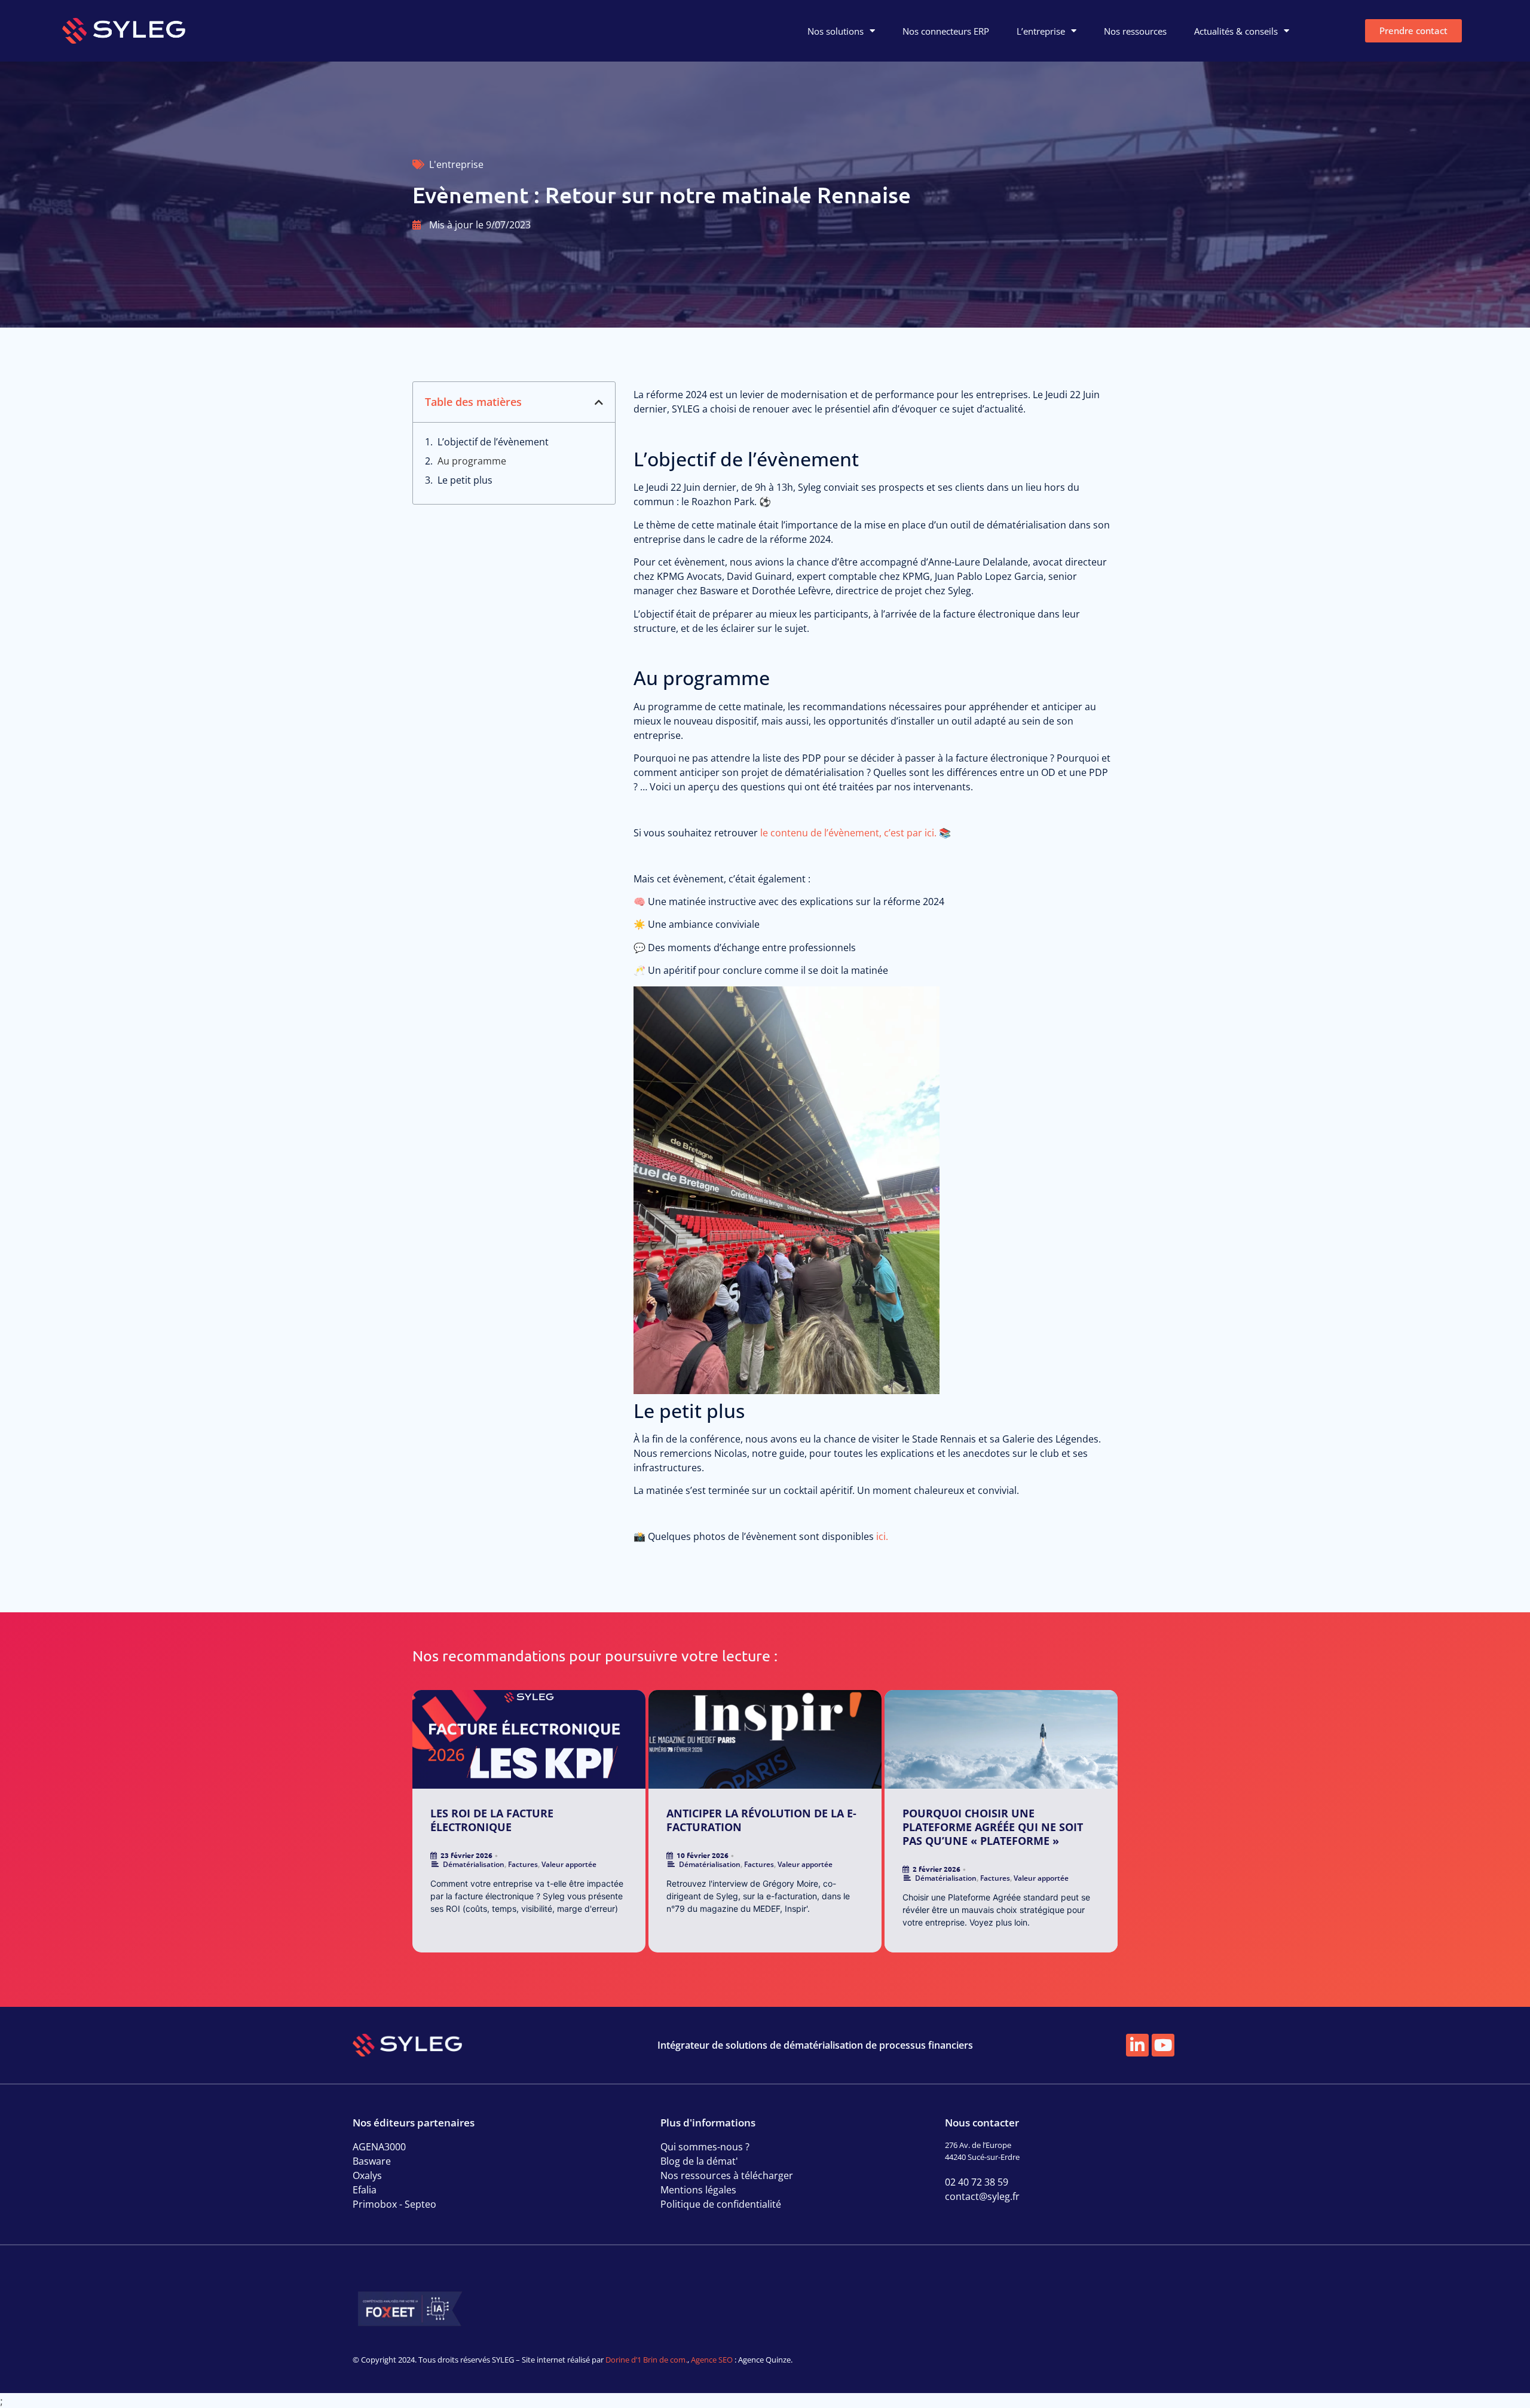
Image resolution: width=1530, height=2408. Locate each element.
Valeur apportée (569, 1864)
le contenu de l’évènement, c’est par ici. (848, 833)
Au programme (473, 461)
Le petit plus (466, 480)
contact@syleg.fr (982, 2196)
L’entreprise (1041, 31)
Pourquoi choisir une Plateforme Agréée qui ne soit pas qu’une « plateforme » (993, 1827)
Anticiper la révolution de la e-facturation (761, 1820)
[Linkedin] (1137, 2045)
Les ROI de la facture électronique (492, 1820)
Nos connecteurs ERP (946, 31)
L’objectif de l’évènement (494, 442)
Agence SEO (712, 2360)
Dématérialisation (474, 1864)
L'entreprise (456, 164)
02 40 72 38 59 (977, 2182)
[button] (599, 402)
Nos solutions (836, 31)
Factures (523, 1864)
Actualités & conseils (1236, 31)
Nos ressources (1135, 31)
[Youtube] (1163, 2045)
